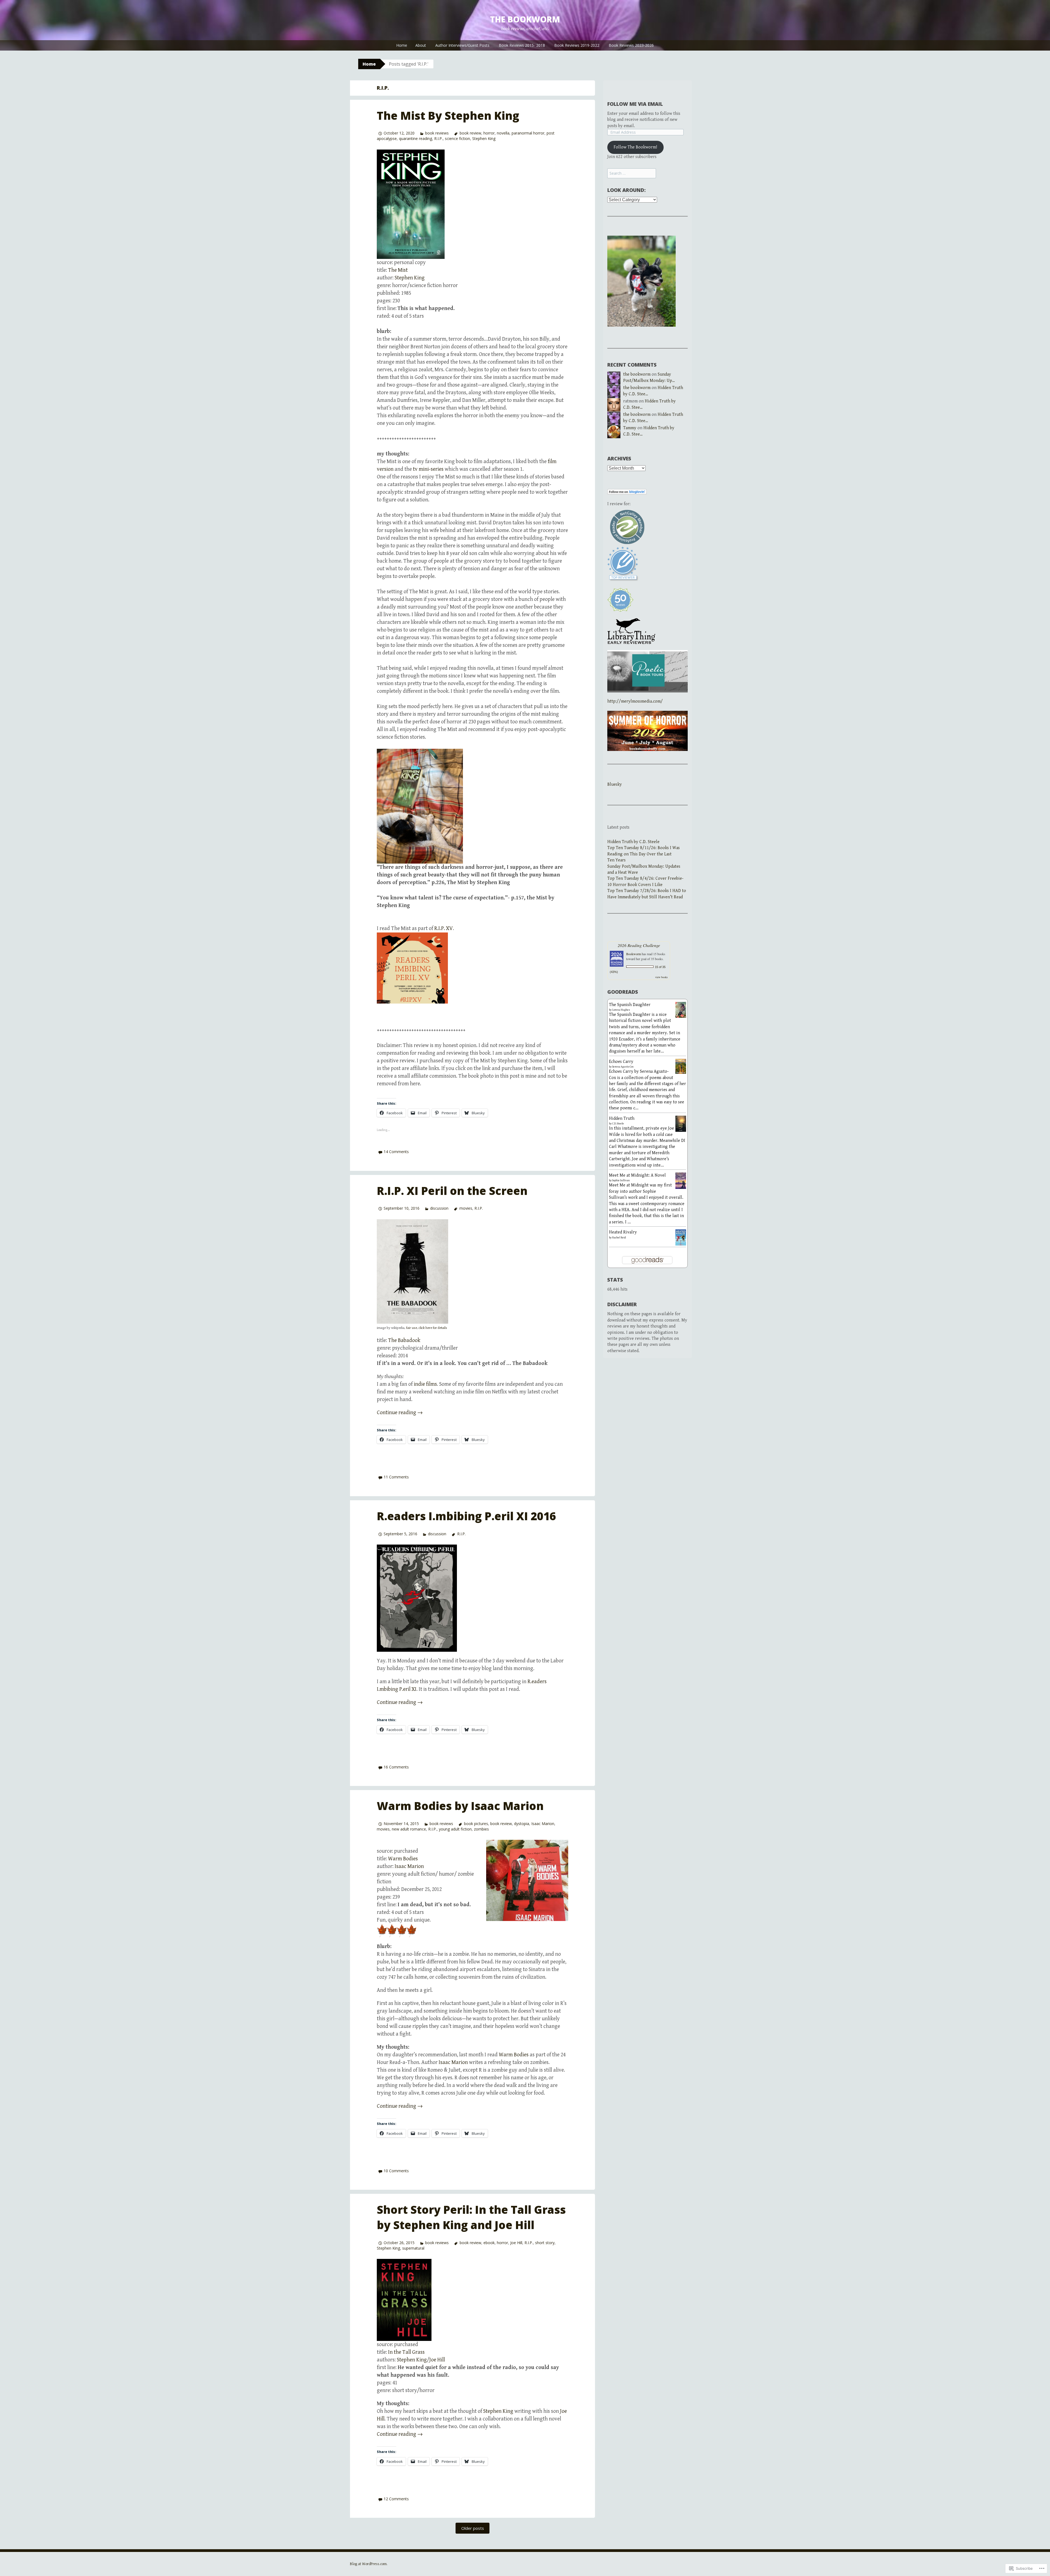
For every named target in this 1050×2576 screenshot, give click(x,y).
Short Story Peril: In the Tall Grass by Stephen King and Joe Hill (471, 2217)
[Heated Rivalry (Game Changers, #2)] (681, 1237)
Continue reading (400, 1413)
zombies (481, 1829)
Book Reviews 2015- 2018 (522, 45)
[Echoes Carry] (681, 1066)
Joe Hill (516, 2243)
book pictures (476, 1824)
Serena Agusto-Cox (623, 1067)
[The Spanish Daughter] (681, 1010)
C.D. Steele (618, 1124)
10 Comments (396, 2171)
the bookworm (525, 19)
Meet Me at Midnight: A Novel (637, 1175)
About (421, 45)
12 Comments (396, 2499)
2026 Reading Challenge (639, 945)
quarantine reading (415, 138)
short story (545, 2243)
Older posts (473, 2528)
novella (503, 133)
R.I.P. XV (444, 929)
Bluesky (615, 784)
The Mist (398, 270)
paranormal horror (528, 133)
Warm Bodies (403, 1859)
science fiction (457, 138)
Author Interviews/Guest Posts (462, 45)
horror (489, 133)
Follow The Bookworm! (635, 147)
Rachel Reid (619, 1238)
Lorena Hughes (621, 1010)
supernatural (413, 2248)
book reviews (437, 133)
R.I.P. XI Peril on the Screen (452, 1191)
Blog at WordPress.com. (369, 2564)
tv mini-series (428, 469)
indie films (425, 1384)
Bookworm (634, 954)
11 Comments (396, 1477)
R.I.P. (438, 138)
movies (466, 1208)
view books (661, 977)
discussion (439, 1208)
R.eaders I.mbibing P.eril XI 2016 (466, 1516)
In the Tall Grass (406, 2352)
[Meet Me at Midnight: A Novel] (681, 1180)
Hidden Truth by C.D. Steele (633, 842)
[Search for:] (632, 173)
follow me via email (635, 104)
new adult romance (409, 1829)
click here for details (433, 1328)
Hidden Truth (622, 1119)
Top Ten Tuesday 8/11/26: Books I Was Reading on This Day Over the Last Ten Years (644, 854)
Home (402, 45)
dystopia (522, 1824)
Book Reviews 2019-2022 (577, 45)
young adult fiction (455, 1829)
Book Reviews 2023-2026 (631, 45)
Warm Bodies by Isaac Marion (460, 1806)
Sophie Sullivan (621, 1180)
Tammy (630, 428)
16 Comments (396, 1767)
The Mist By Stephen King (448, 116)
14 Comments (396, 1152)
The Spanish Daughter (630, 1005)
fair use (412, 1328)
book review (470, 133)
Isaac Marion (543, 1824)
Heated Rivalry (623, 1232)
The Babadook (404, 1340)
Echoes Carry (621, 1062)
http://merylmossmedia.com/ (635, 701)
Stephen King (484, 138)
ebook (489, 2243)
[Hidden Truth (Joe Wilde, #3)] (681, 1124)
